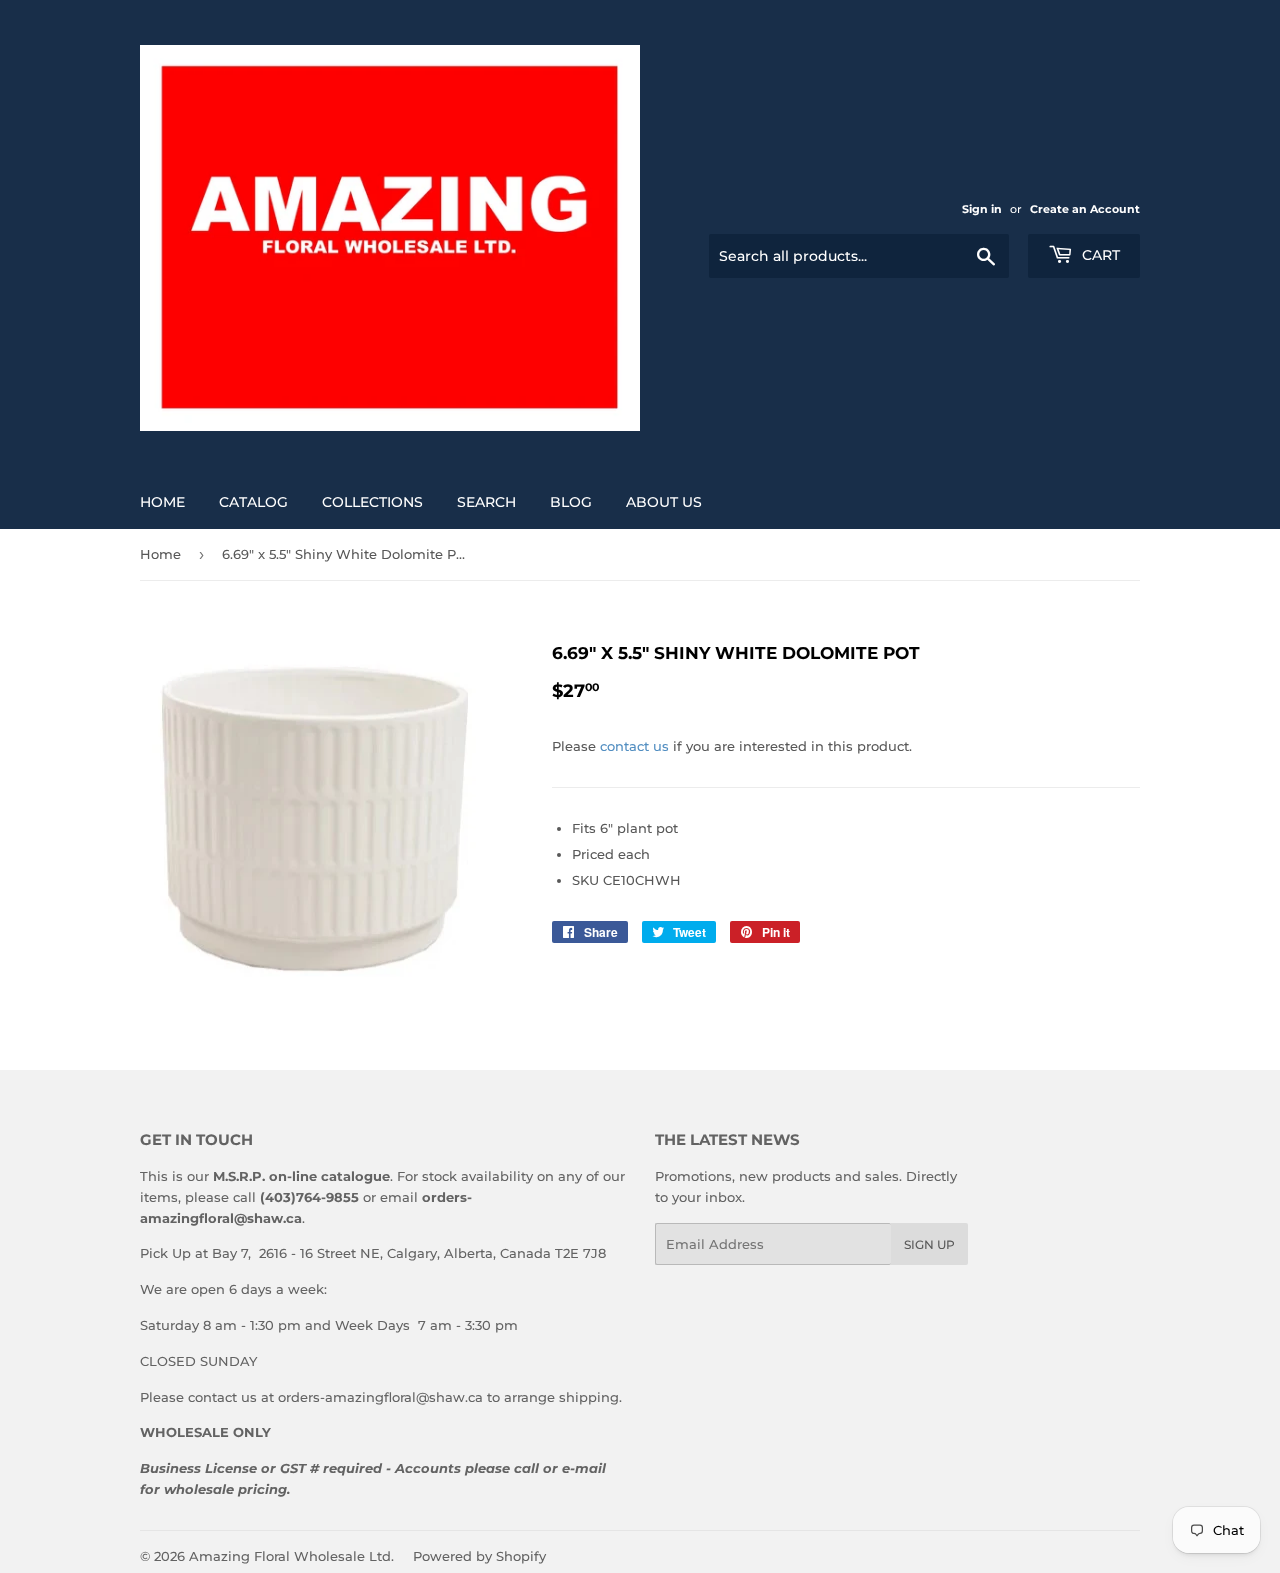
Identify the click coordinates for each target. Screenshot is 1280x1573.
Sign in (982, 209)
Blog (571, 502)
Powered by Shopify (479, 1556)
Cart (1099, 255)
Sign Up (929, 1244)
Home (162, 502)
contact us (634, 746)
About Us (664, 502)
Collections (372, 502)
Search (486, 502)
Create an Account (1085, 209)
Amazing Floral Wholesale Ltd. (291, 1556)
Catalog (253, 502)
